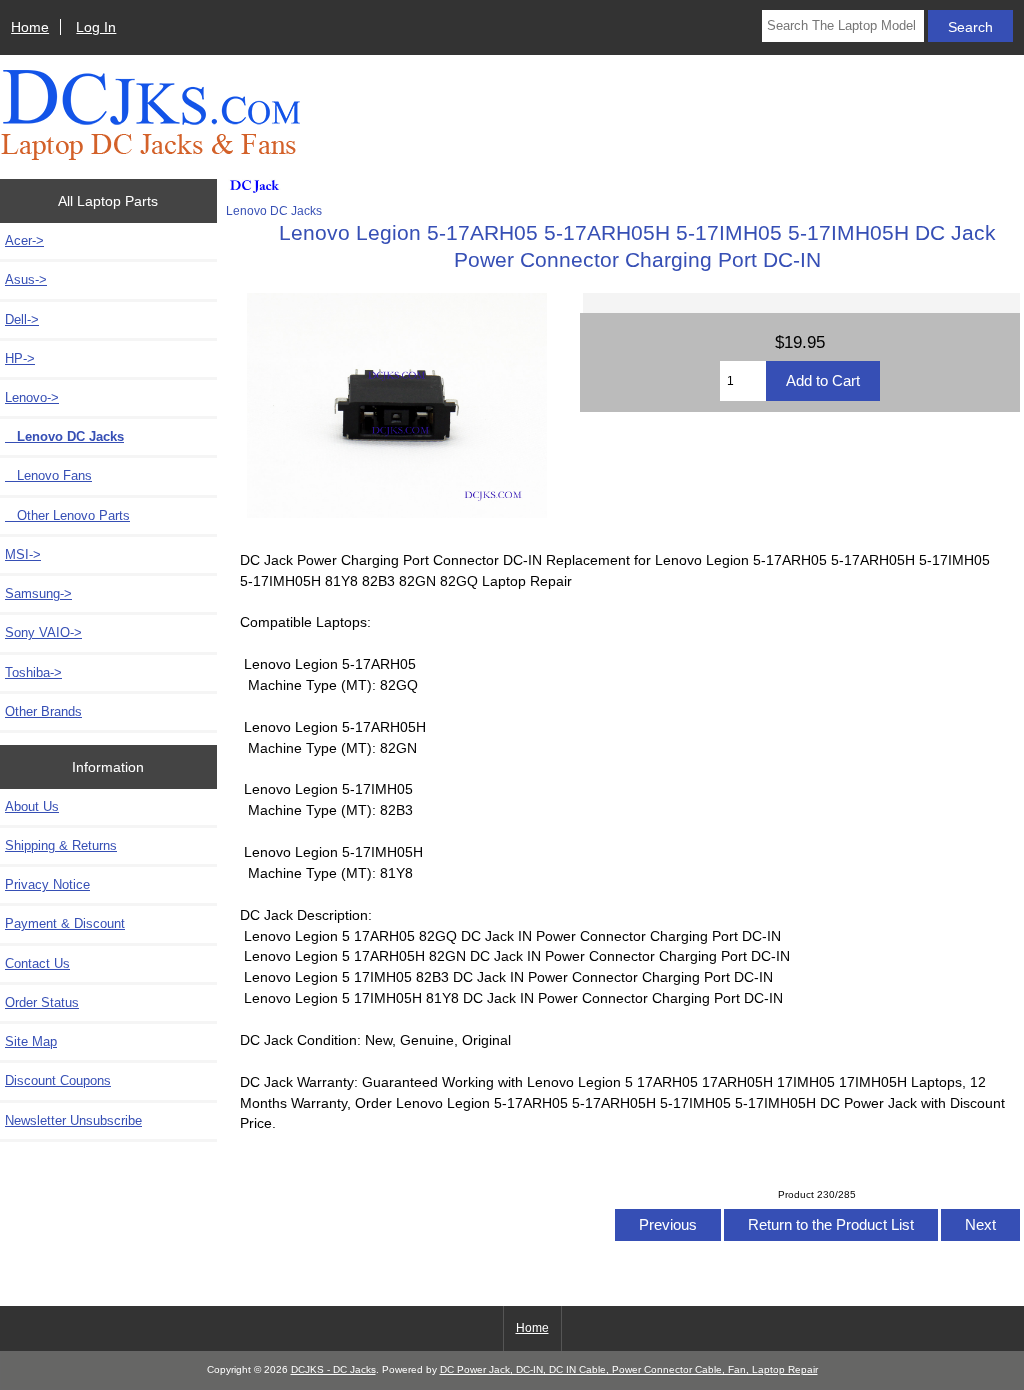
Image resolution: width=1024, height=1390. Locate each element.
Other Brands (43, 711)
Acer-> (24, 240)
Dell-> (22, 319)
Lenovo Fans (48, 475)
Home (30, 27)
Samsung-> (38, 593)
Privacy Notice (47, 884)
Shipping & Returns (61, 845)
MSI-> (23, 554)
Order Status (42, 1002)
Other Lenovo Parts (67, 515)
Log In (96, 27)
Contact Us (37, 963)
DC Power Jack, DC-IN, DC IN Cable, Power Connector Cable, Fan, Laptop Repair (629, 1369)
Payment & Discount (65, 923)
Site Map (31, 1041)
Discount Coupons (58, 1080)
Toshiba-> (33, 672)
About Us (32, 806)
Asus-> (26, 279)
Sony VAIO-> (43, 632)
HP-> (20, 358)
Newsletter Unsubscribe (73, 1120)
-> (32, 397)
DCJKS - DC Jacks (333, 1369)
